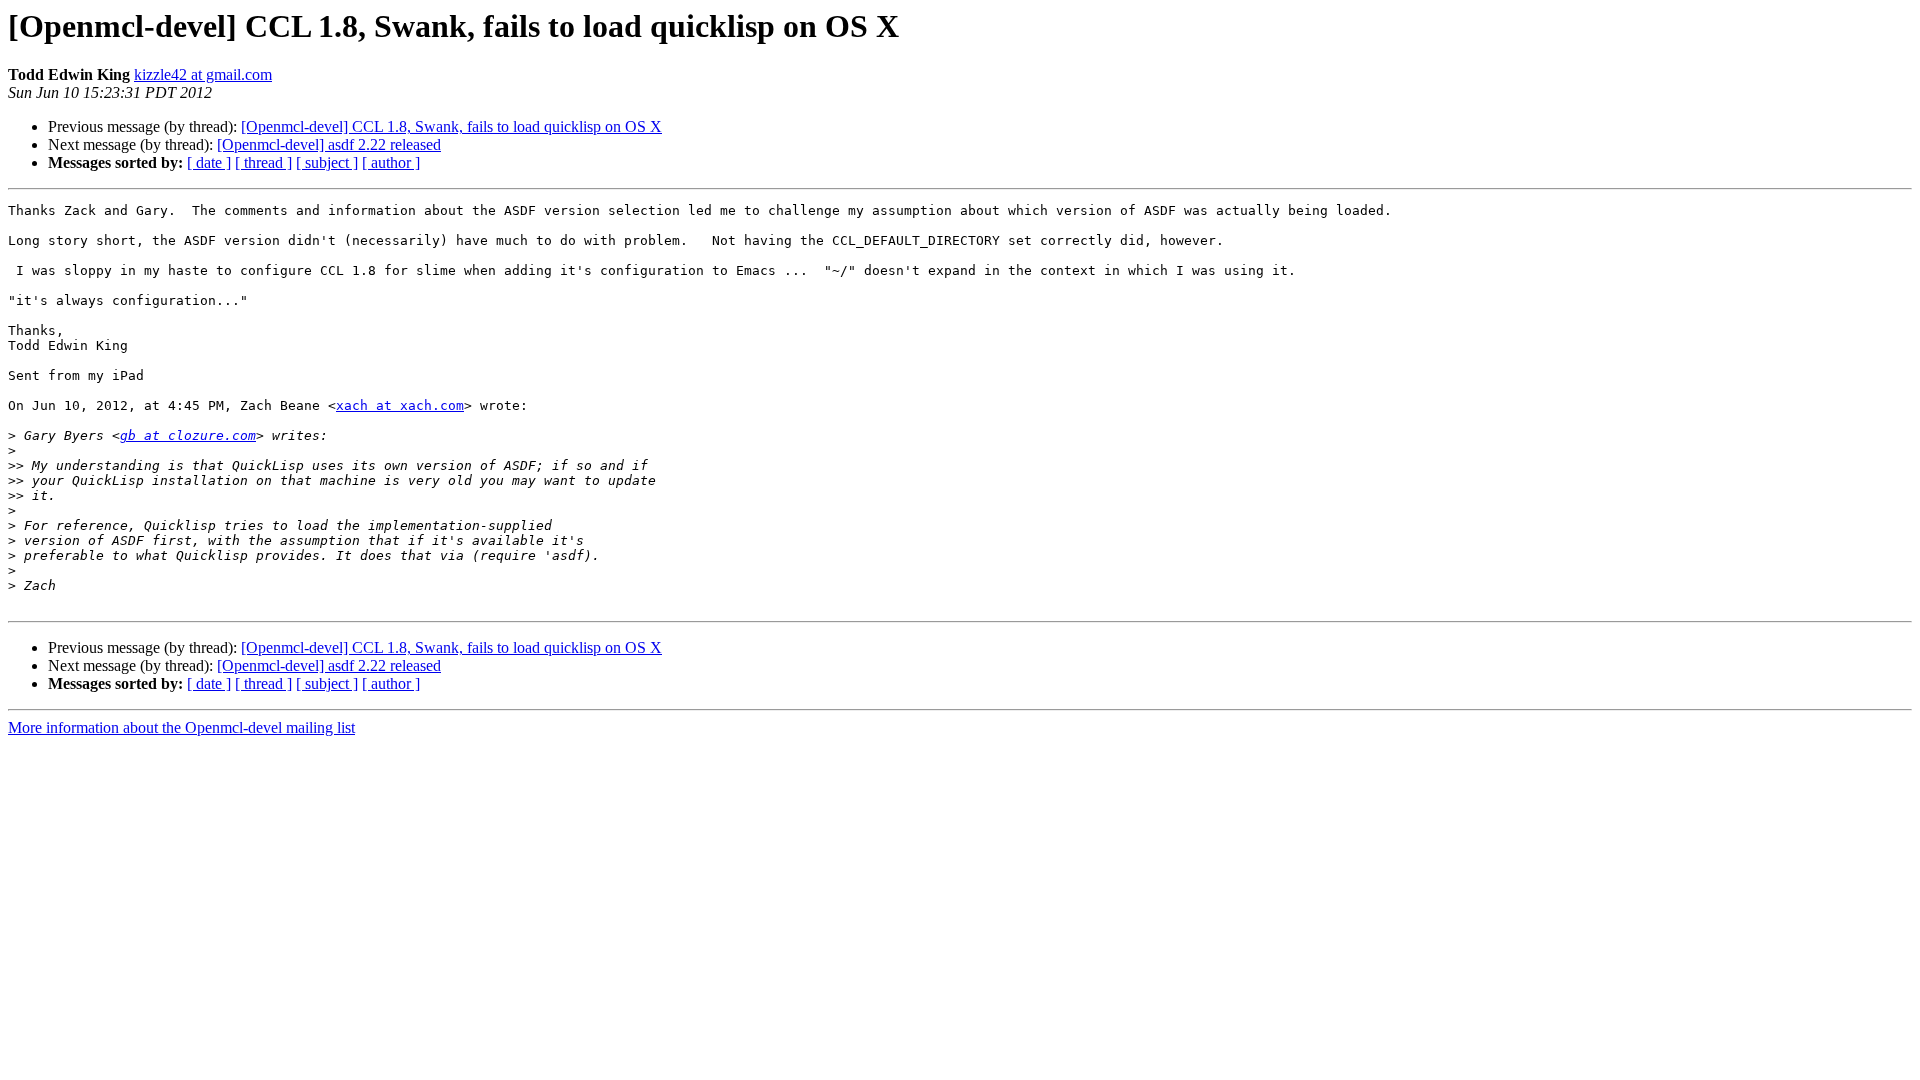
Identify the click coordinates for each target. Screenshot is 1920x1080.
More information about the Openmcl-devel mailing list (181, 727)
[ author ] (391, 162)
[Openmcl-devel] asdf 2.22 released (329, 144)
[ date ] (209, 162)
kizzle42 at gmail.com (203, 74)
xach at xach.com (400, 405)
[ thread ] (263, 162)
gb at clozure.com (188, 435)
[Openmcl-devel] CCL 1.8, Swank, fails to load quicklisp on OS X (451, 126)
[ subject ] (327, 162)
